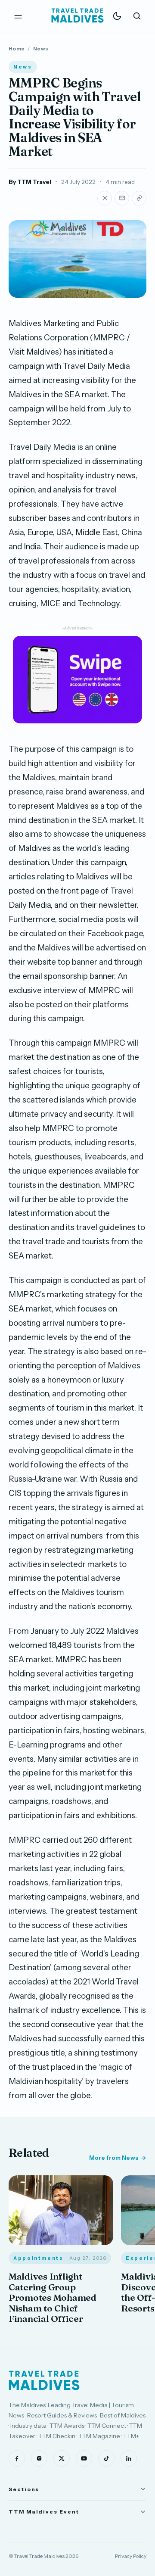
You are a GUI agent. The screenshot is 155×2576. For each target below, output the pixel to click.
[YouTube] (84, 2458)
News (41, 48)
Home (17, 48)
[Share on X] (105, 198)
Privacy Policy (131, 2556)
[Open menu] (18, 16)
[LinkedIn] (129, 2458)
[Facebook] (17, 2458)
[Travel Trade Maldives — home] (77, 16)
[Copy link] (139, 198)
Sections (24, 2489)
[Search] (137, 16)
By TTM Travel (30, 182)
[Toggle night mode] (117, 16)
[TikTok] (106, 2458)
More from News (114, 2158)
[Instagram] (39, 2458)
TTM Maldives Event (44, 2512)
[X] (62, 2458)
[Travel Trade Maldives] (44, 2380)
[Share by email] (122, 198)
